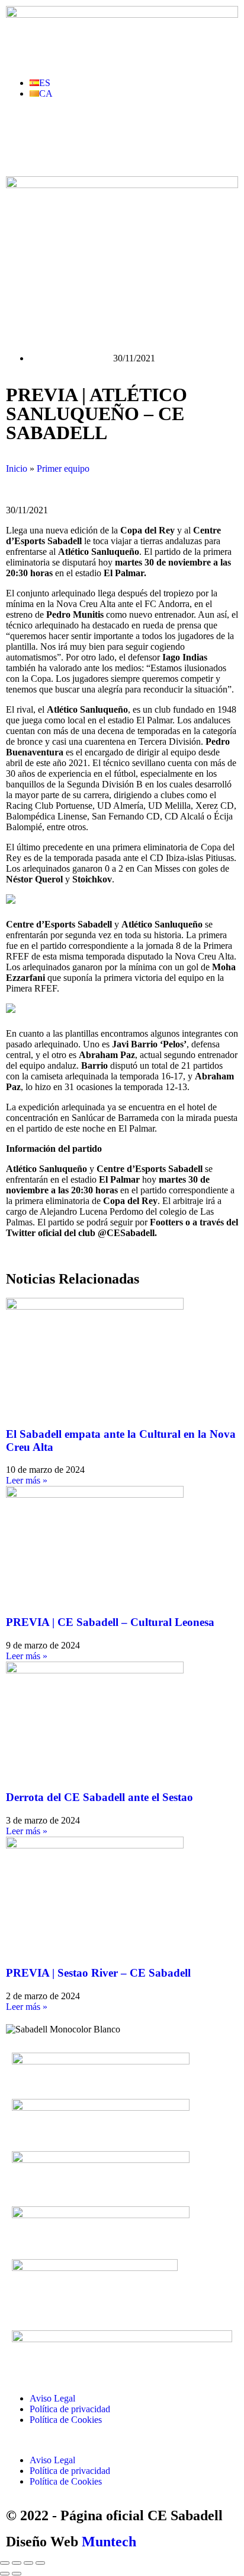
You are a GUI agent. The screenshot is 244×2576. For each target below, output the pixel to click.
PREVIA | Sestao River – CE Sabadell (98, 1973)
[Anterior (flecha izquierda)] (5, 2574)
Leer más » (27, 1480)
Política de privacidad (70, 2409)
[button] (122, 2440)
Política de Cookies (66, 2420)
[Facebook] (21, 135)
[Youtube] (85, 135)
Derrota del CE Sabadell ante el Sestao (99, 1797)
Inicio (17, 468)
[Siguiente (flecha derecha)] (17, 2574)
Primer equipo (63, 468)
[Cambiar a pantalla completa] (17, 2563)
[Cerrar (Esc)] (40, 2563)
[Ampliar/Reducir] (5, 2563)
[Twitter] (53, 135)
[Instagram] (117, 135)
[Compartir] (28, 2563)
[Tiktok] (149, 135)
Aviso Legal (52, 2398)
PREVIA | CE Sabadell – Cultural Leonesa (110, 1622)
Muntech (109, 2542)
